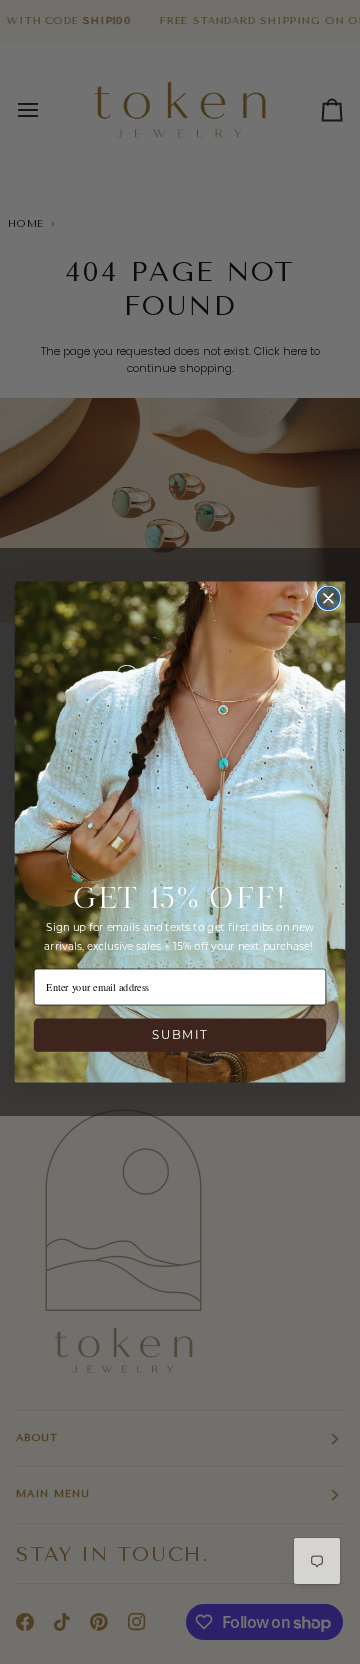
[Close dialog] (328, 598)
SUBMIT (180, 1035)
